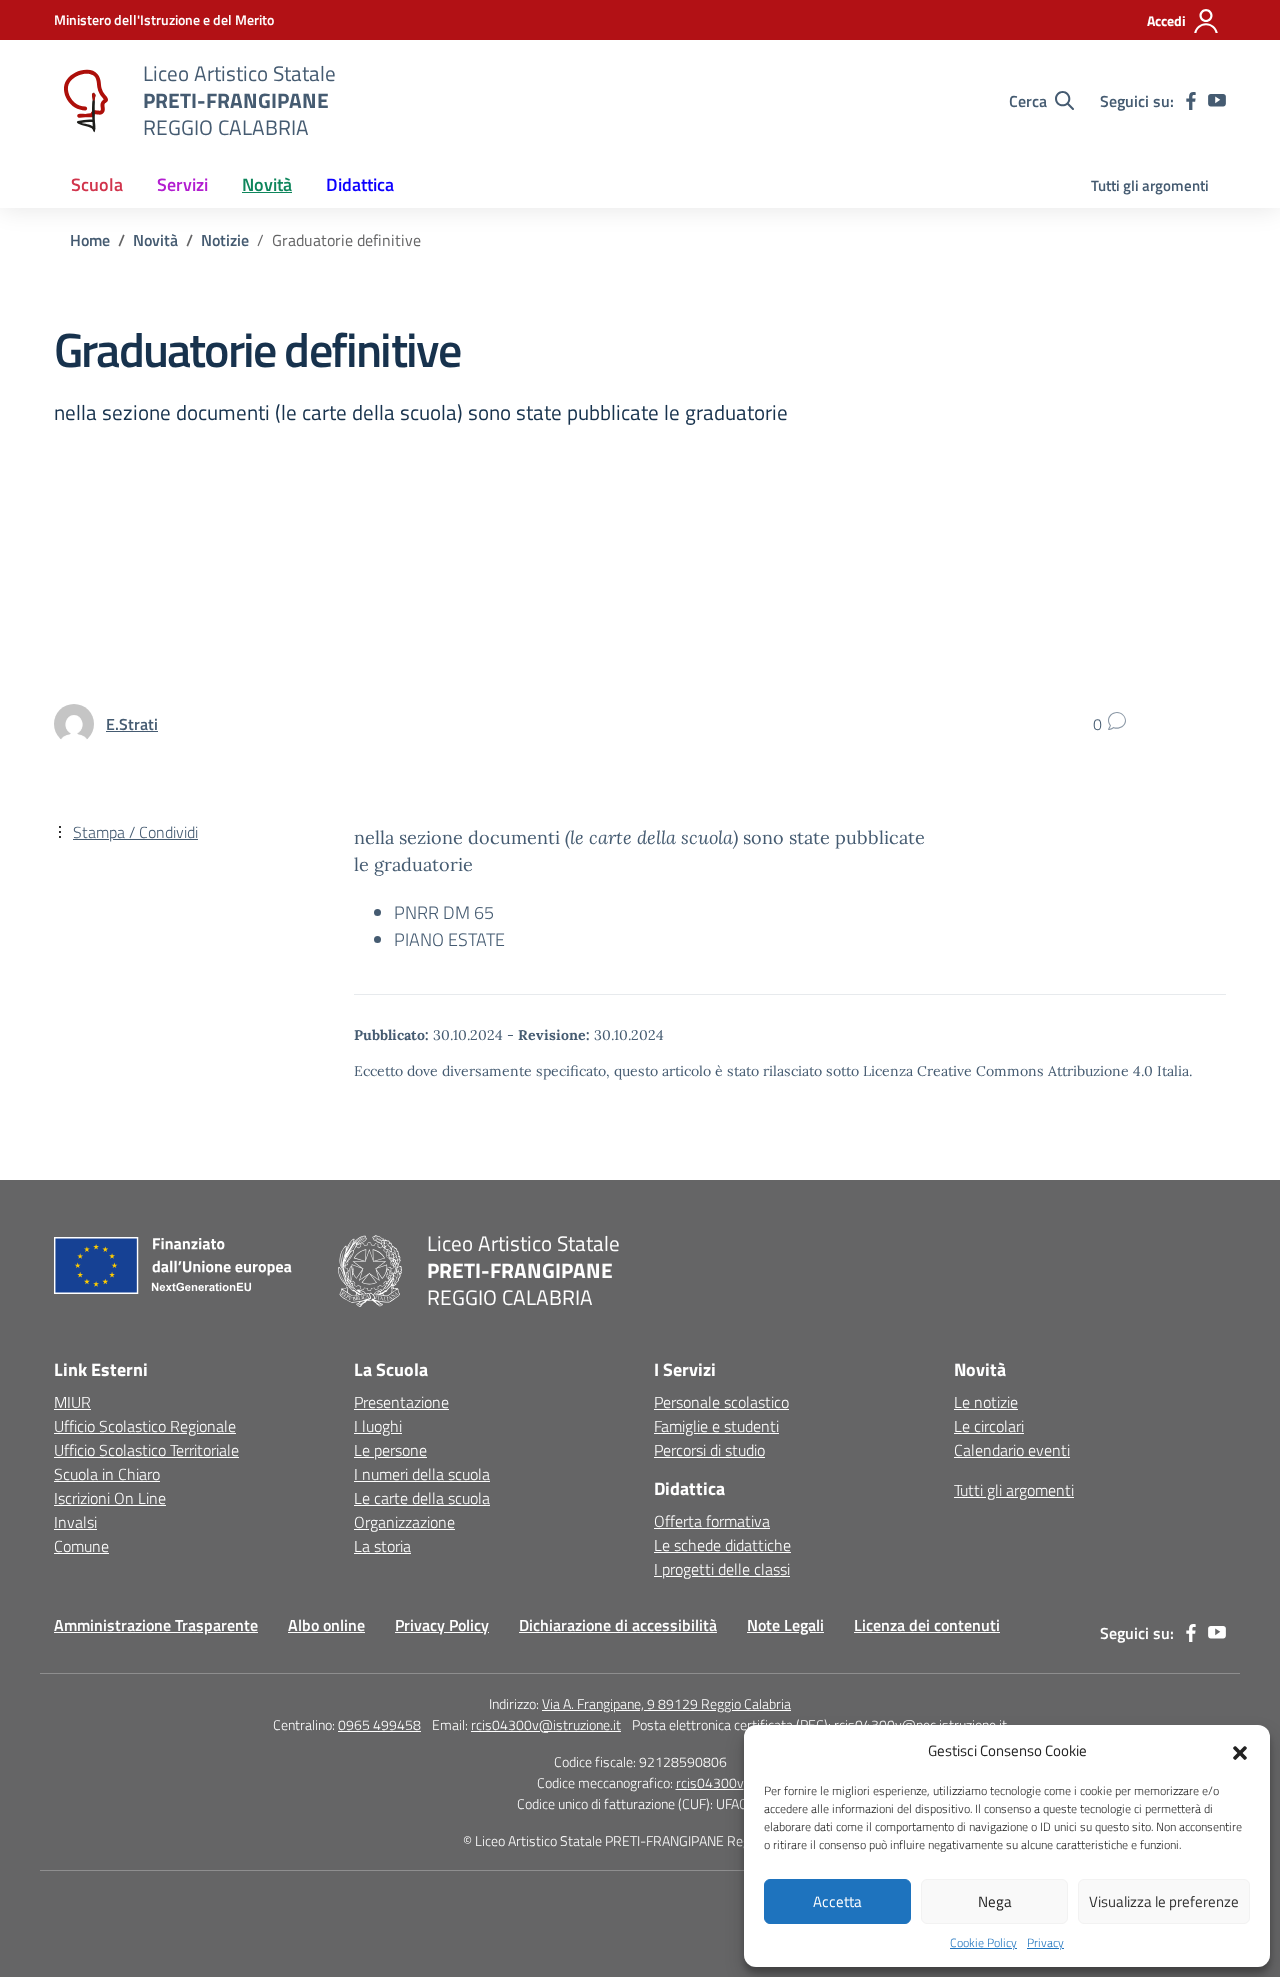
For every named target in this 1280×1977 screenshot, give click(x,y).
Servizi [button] (182, 184)
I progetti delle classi (722, 1569)
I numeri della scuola (422, 1474)
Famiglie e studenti (716, 1426)
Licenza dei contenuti (927, 1625)
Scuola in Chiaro (107, 1474)
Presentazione (401, 1402)
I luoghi (378, 1426)
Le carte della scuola (422, 1498)
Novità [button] (267, 184)
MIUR (72, 1402)
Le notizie (986, 1402)
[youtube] (1217, 101)
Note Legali (785, 1625)
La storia (382, 1546)
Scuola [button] (97, 184)
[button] (1240, 1751)
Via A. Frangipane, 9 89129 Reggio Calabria (666, 1703)
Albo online (326, 1625)
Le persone (390, 1450)
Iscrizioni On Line (110, 1498)
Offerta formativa (712, 1521)
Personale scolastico (721, 1402)
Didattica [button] (360, 184)
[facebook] (1191, 101)
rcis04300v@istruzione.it (546, 1724)
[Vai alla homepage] (86, 101)
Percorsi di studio (709, 1450)
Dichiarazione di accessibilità (618, 1625)
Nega (995, 1901)
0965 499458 (379, 1724)
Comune (81, 1546)
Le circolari (989, 1426)
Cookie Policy (983, 1943)
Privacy (1045, 1943)
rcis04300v (710, 1782)
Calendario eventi (1012, 1450)
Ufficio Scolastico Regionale (145, 1426)
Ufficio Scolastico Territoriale (146, 1450)
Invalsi (75, 1522)
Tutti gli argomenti (1150, 185)
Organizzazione (404, 1522)
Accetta (837, 1901)
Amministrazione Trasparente (156, 1625)
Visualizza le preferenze (1164, 1901)
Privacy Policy (442, 1625)
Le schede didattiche (722, 1545)
